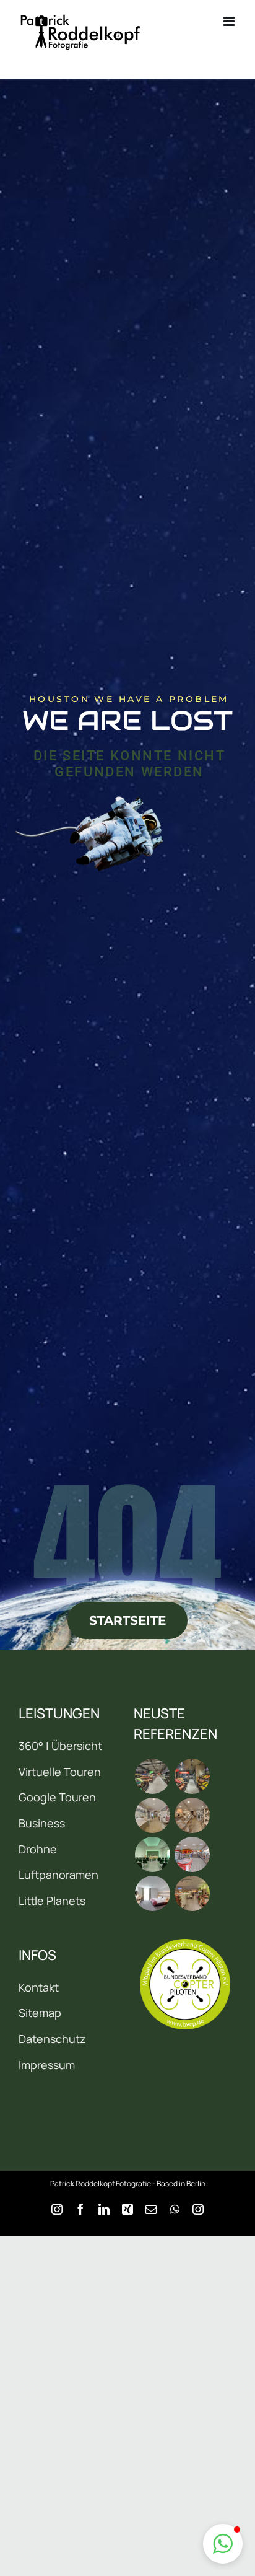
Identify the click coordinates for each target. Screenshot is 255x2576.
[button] (223, 2544)
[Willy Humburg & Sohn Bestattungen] (152, 1854)
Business (42, 1823)
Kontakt (39, 1987)
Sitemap (40, 2013)
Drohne (38, 1849)
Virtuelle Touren (60, 1772)
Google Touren (57, 1797)
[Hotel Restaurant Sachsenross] (152, 1893)
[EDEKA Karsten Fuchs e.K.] (192, 1893)
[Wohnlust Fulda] (192, 1815)
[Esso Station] (192, 1854)
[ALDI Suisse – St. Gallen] (152, 1776)
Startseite (127, 1620)
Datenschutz (52, 2039)
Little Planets (52, 1901)
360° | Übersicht (60, 1746)
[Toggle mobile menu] (230, 21)
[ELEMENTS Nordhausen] (152, 1815)
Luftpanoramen (58, 1875)
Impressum (47, 2065)
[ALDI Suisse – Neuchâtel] (192, 1776)
